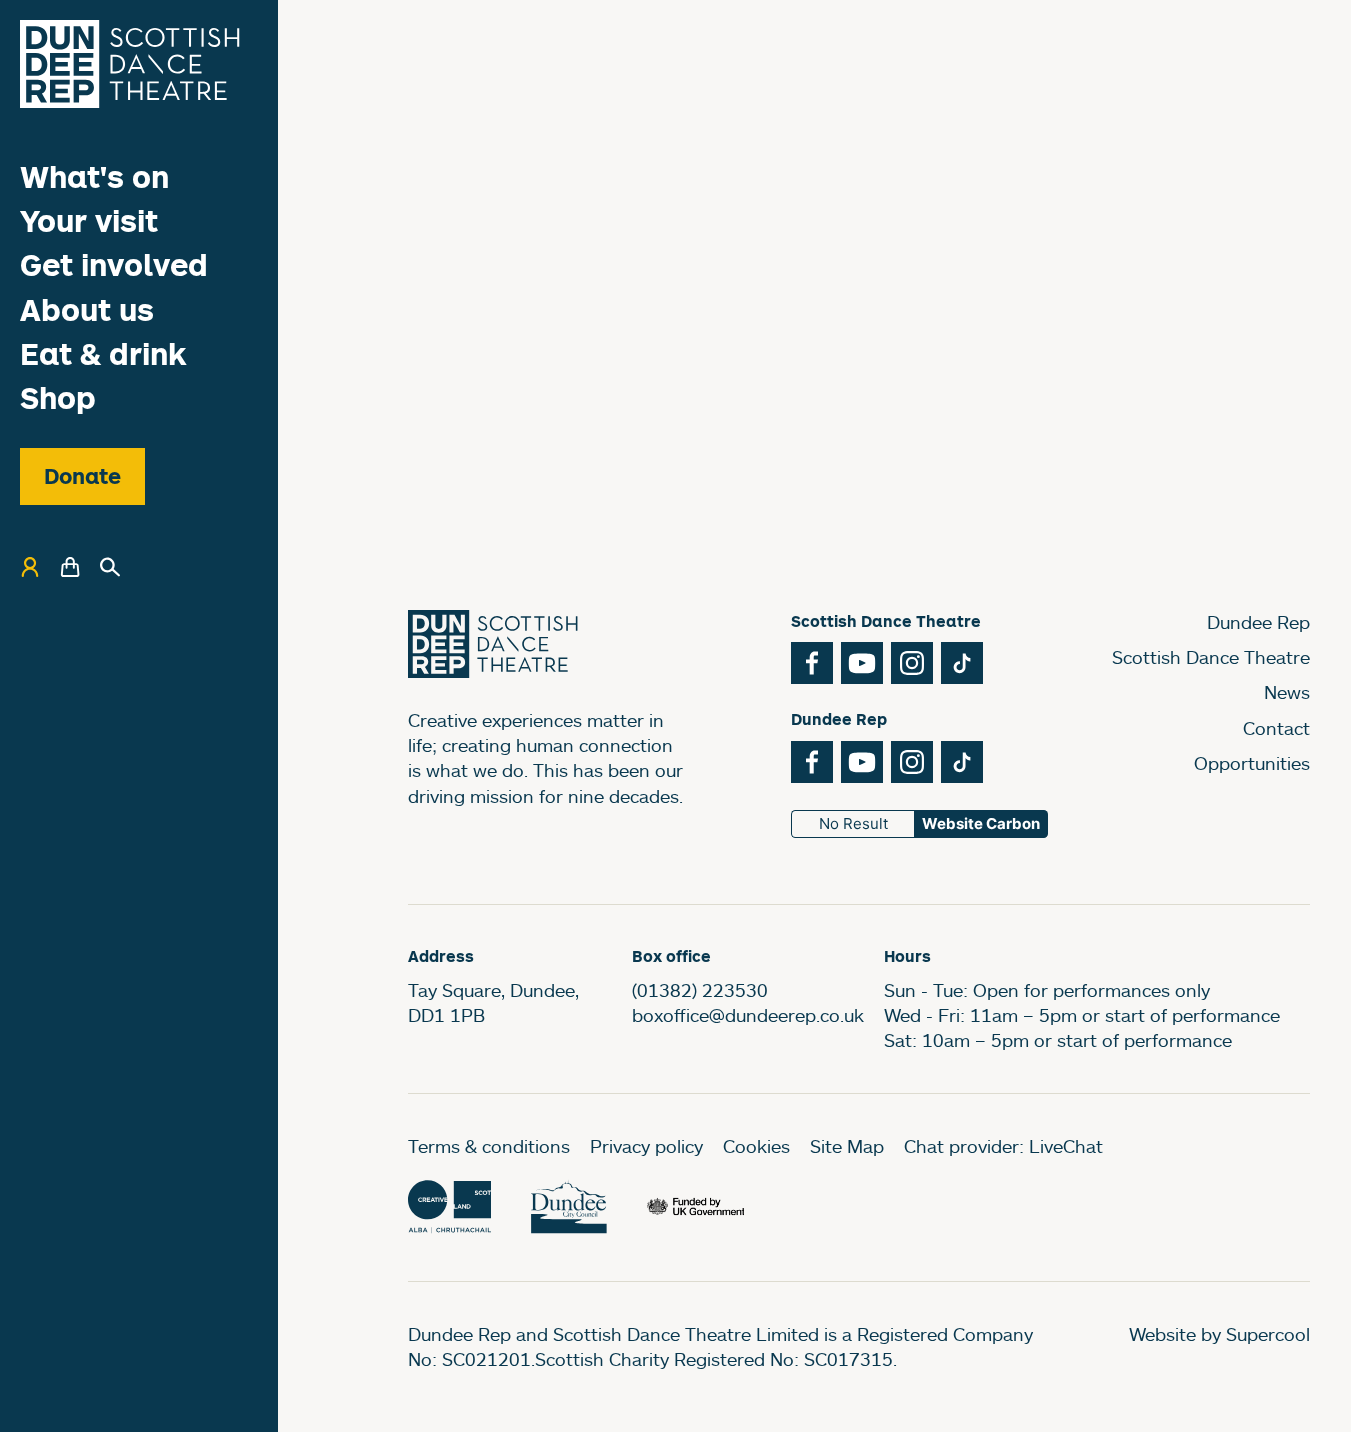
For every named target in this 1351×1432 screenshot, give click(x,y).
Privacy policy (646, 1146)
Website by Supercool (1219, 1334)
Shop (58, 397)
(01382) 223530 (700, 990)
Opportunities (1252, 763)
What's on (94, 176)
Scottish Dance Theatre (1211, 657)
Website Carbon (981, 823)
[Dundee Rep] (130, 64)
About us (87, 309)
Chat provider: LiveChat (1003, 1146)
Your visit (89, 220)
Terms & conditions (489, 1146)
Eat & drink (103, 353)
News (1287, 692)
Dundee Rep (1258, 622)
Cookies (756, 1146)
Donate (82, 476)
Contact (1276, 728)
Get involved (114, 264)
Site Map (847, 1146)
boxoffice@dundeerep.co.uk (748, 1015)
